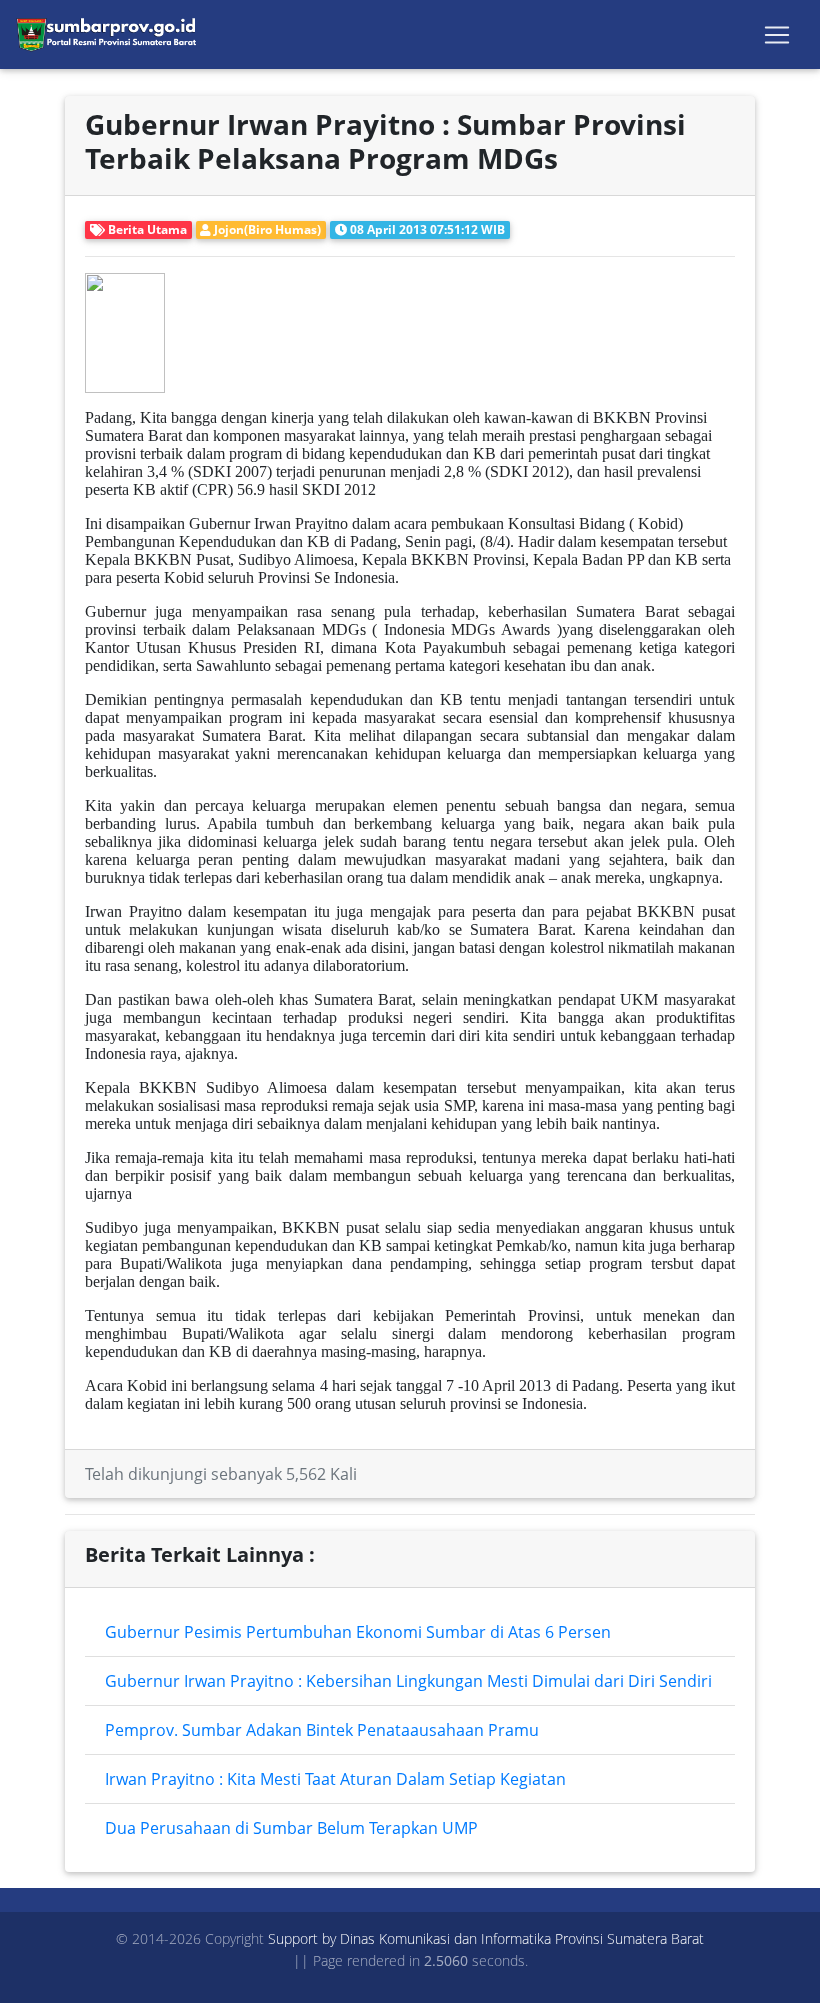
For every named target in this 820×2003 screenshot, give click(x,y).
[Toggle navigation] (777, 35)
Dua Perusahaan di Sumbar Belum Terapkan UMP (291, 1828)
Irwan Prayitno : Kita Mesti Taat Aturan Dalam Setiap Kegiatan (335, 1779)
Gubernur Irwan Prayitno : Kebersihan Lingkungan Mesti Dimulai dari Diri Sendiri (408, 1681)
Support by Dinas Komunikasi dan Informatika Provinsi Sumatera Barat (486, 1938)
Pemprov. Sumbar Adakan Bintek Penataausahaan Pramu (322, 1730)
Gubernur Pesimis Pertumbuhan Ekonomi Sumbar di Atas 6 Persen (358, 1632)
